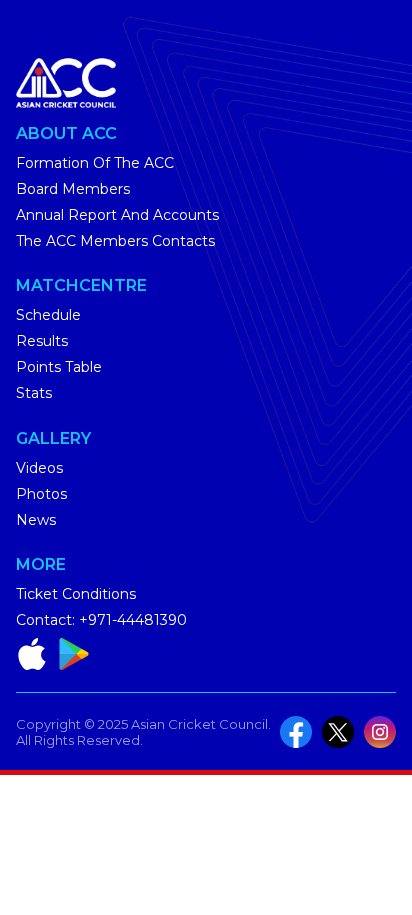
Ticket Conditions (76, 594)
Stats (34, 393)
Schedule (48, 315)
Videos (39, 468)
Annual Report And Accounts (117, 215)
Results (42, 341)
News (36, 520)
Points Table (59, 367)
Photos (41, 494)
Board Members (73, 189)
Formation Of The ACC (95, 163)
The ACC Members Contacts (115, 241)
